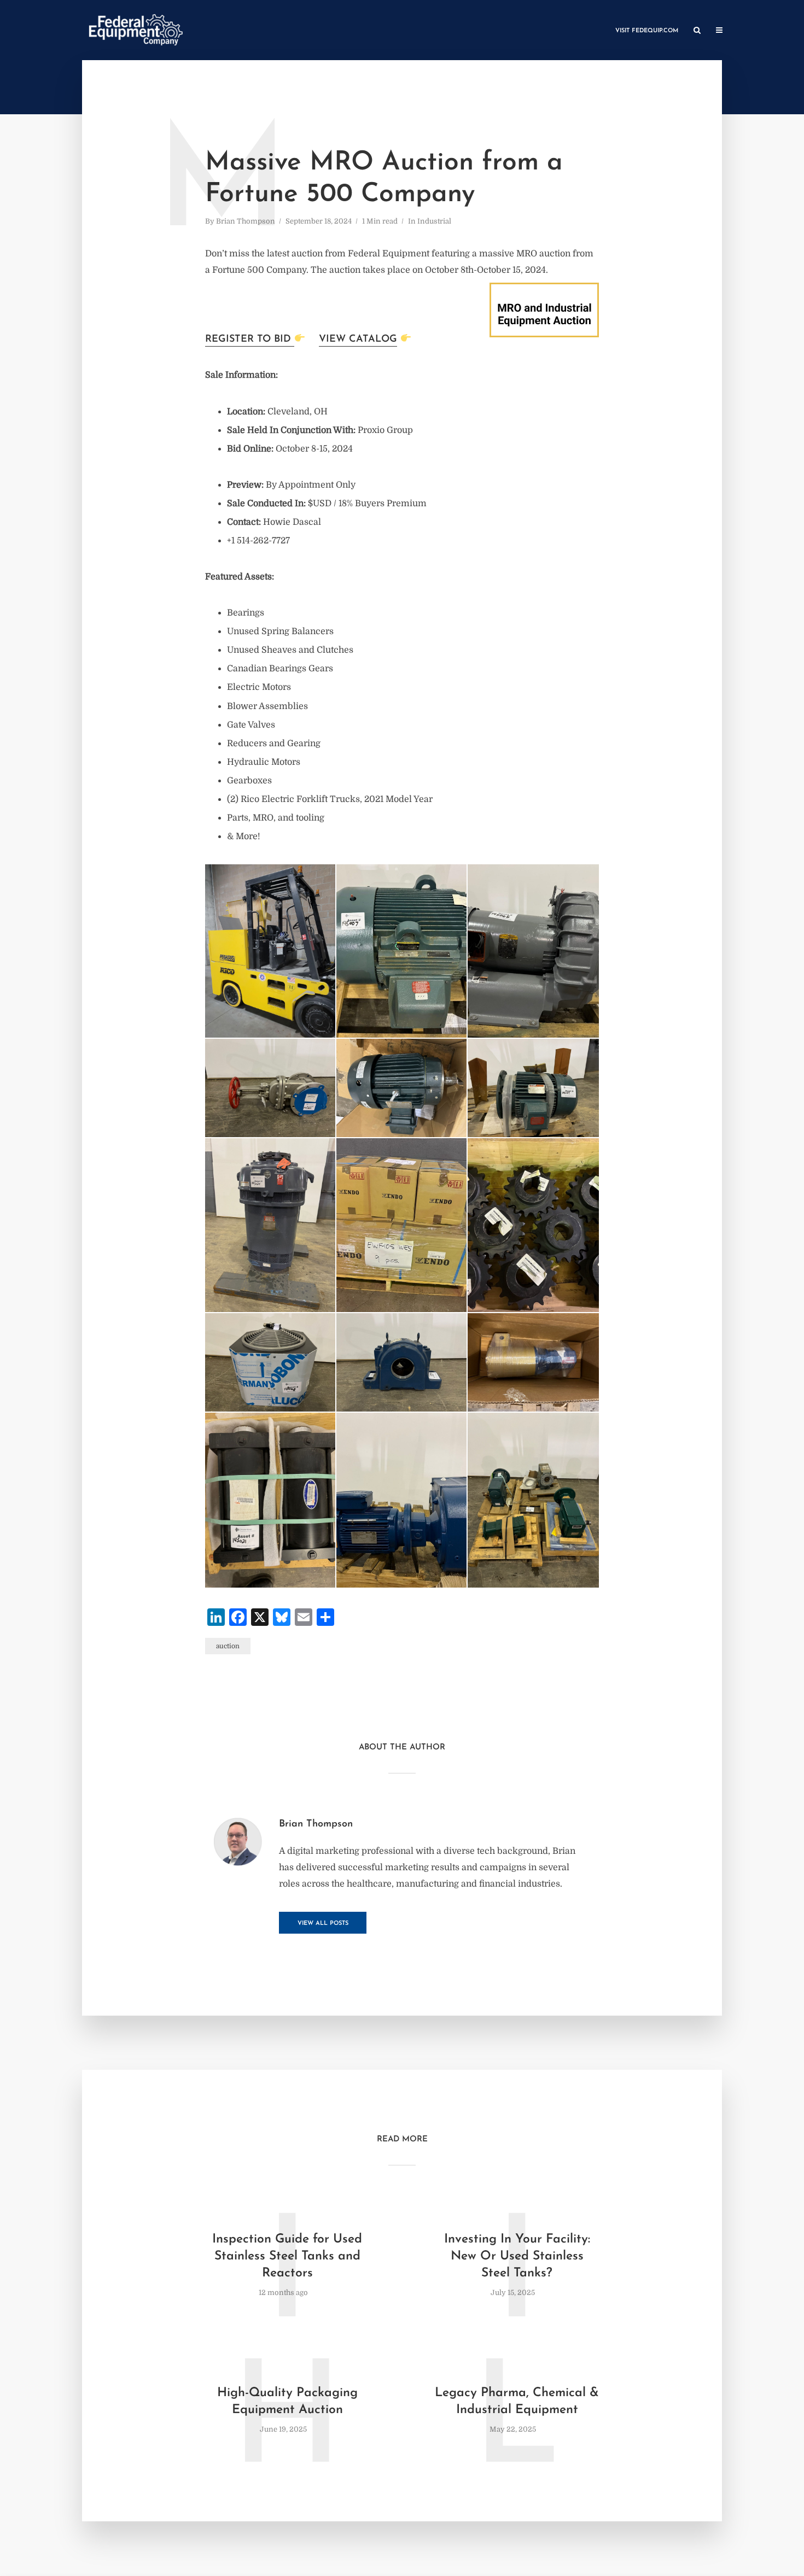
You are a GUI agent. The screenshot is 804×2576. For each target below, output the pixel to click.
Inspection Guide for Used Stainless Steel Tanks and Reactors (287, 2256)
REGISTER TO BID (250, 339)
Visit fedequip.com (647, 31)
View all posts (323, 1924)
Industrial (434, 221)
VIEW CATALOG (358, 339)
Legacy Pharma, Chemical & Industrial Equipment (517, 2402)
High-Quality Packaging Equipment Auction (287, 2402)
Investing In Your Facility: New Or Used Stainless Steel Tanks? (517, 2256)
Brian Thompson (246, 221)
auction (228, 1646)
